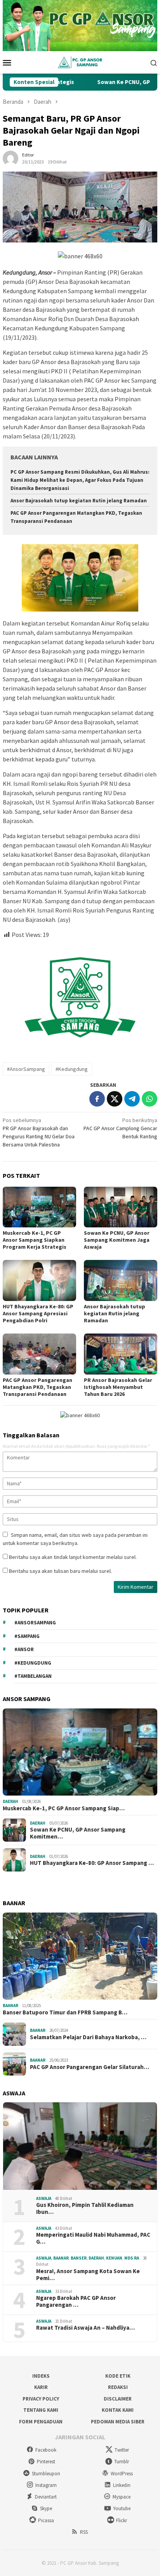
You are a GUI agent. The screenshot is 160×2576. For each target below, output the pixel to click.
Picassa (46, 2520)
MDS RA (132, 2258)
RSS (84, 2532)
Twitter (122, 2450)
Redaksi (118, 2387)
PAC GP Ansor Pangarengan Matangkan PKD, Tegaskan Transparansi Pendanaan (37, 1387)
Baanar (10, 2005)
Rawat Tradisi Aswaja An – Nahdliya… (85, 2328)
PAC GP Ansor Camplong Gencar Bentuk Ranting (120, 1128)
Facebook (46, 2450)
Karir (41, 2387)
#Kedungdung (72, 1069)
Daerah (10, 1801)
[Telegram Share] (132, 1099)
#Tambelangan (33, 1676)
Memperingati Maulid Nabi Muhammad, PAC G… (93, 2238)
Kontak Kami (118, 2410)
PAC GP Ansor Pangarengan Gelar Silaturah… (90, 2067)
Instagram (46, 2485)
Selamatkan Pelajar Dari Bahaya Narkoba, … (88, 2037)
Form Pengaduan (41, 2422)
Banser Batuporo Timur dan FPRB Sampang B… (65, 2012)
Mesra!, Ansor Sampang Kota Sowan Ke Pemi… (88, 2275)
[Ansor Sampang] (80, 62)
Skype (46, 2508)
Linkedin (122, 2485)
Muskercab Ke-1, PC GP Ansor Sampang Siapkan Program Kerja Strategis (35, 1240)
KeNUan (114, 2258)
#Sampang (27, 1636)
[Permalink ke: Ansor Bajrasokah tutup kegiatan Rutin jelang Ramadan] (121, 1280)
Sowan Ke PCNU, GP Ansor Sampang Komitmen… (78, 1833)
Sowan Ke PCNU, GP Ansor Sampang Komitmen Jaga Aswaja (117, 1240)
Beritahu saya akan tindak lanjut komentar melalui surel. (73, 1557)
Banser (79, 2258)
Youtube (122, 2508)
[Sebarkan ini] (97, 1099)
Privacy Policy (41, 2399)
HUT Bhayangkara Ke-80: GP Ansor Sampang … (92, 1863)
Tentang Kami (41, 2410)
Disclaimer (118, 2399)
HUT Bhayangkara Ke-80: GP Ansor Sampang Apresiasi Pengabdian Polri (38, 1313)
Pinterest (46, 2462)
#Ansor (24, 1649)
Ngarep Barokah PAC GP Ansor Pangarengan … (76, 2301)
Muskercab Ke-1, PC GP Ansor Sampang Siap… (64, 1808)
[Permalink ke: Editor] (10, 158)
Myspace (122, 2497)
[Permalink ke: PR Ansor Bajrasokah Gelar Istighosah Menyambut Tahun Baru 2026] (121, 1354)
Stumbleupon (46, 2474)
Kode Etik (118, 2376)
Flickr (122, 2520)
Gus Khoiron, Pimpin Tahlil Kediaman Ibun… (85, 2208)
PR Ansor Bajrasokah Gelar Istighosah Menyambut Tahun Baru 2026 (118, 1387)
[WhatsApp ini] (150, 1099)
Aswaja (44, 2198)
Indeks (41, 2376)
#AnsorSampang (26, 1069)
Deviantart (46, 2497)
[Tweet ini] (115, 1099)
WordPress (122, 2474)
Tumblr (122, 2462)
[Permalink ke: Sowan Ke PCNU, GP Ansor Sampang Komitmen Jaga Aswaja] (121, 1207)
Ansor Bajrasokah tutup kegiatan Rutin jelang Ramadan (79, 501)
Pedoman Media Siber (118, 2422)
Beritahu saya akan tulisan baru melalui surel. (60, 1571)
